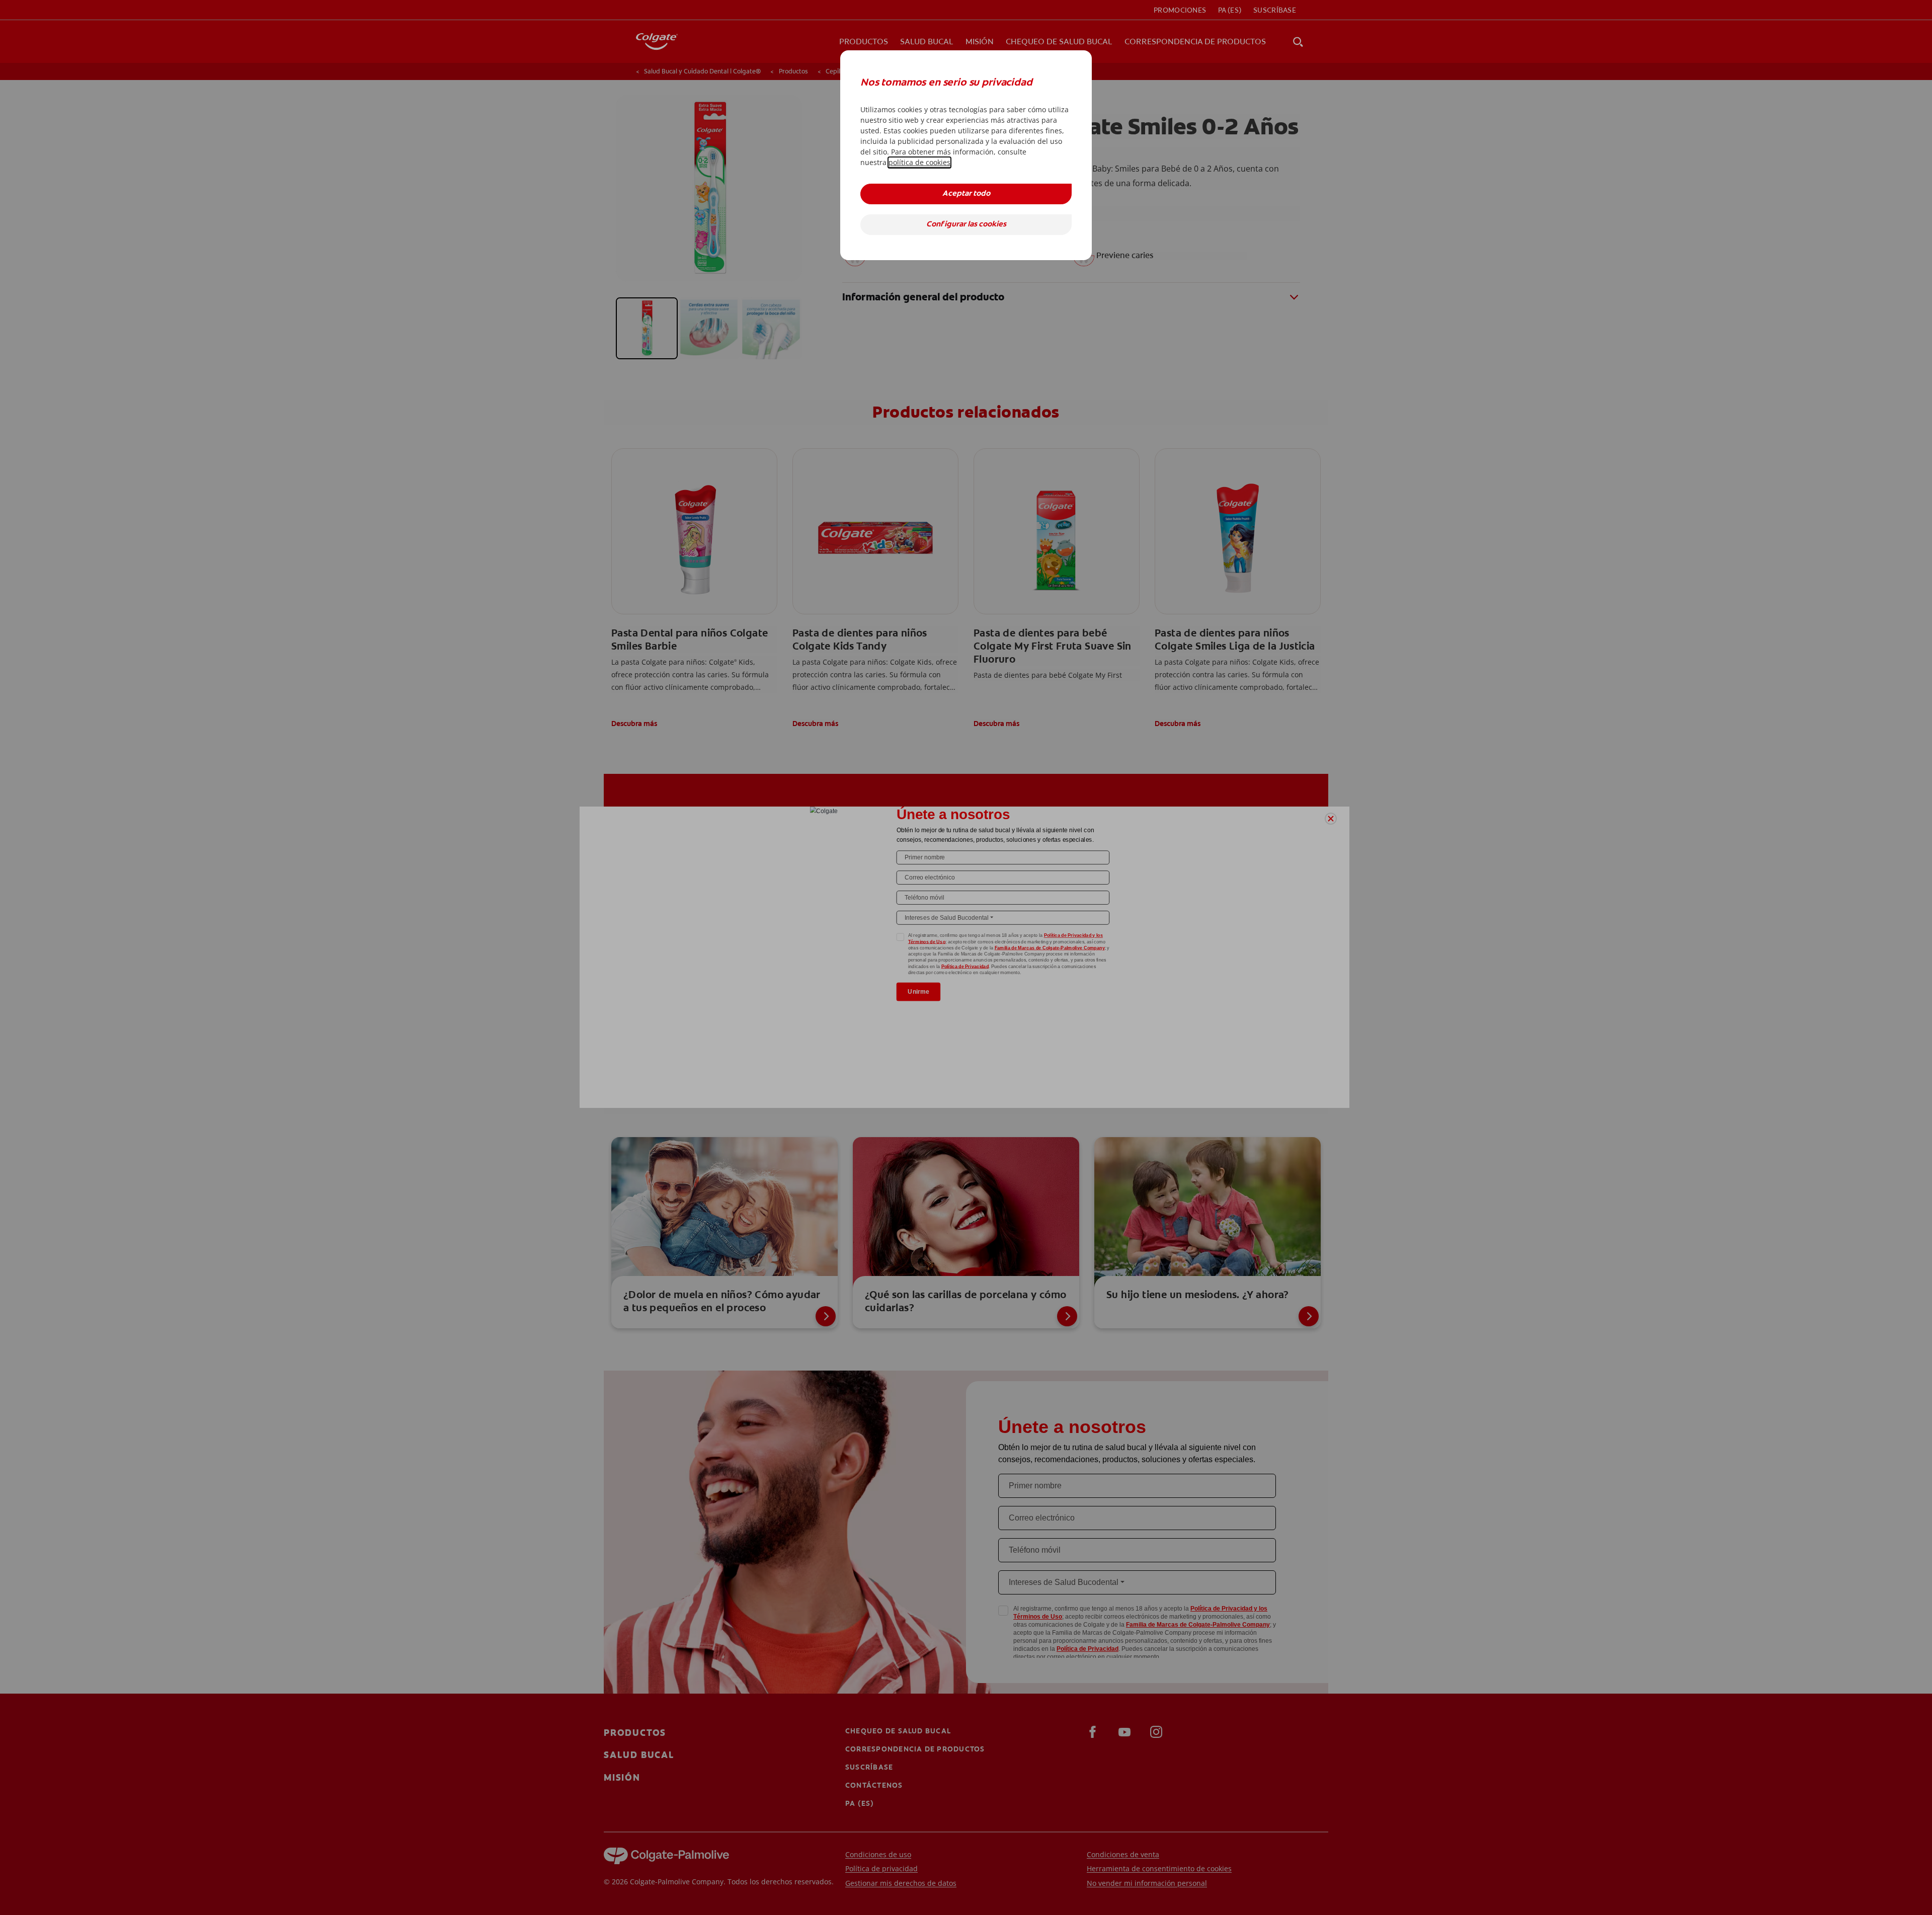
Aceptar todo (966, 194)
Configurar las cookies (966, 225)
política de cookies (919, 162)
